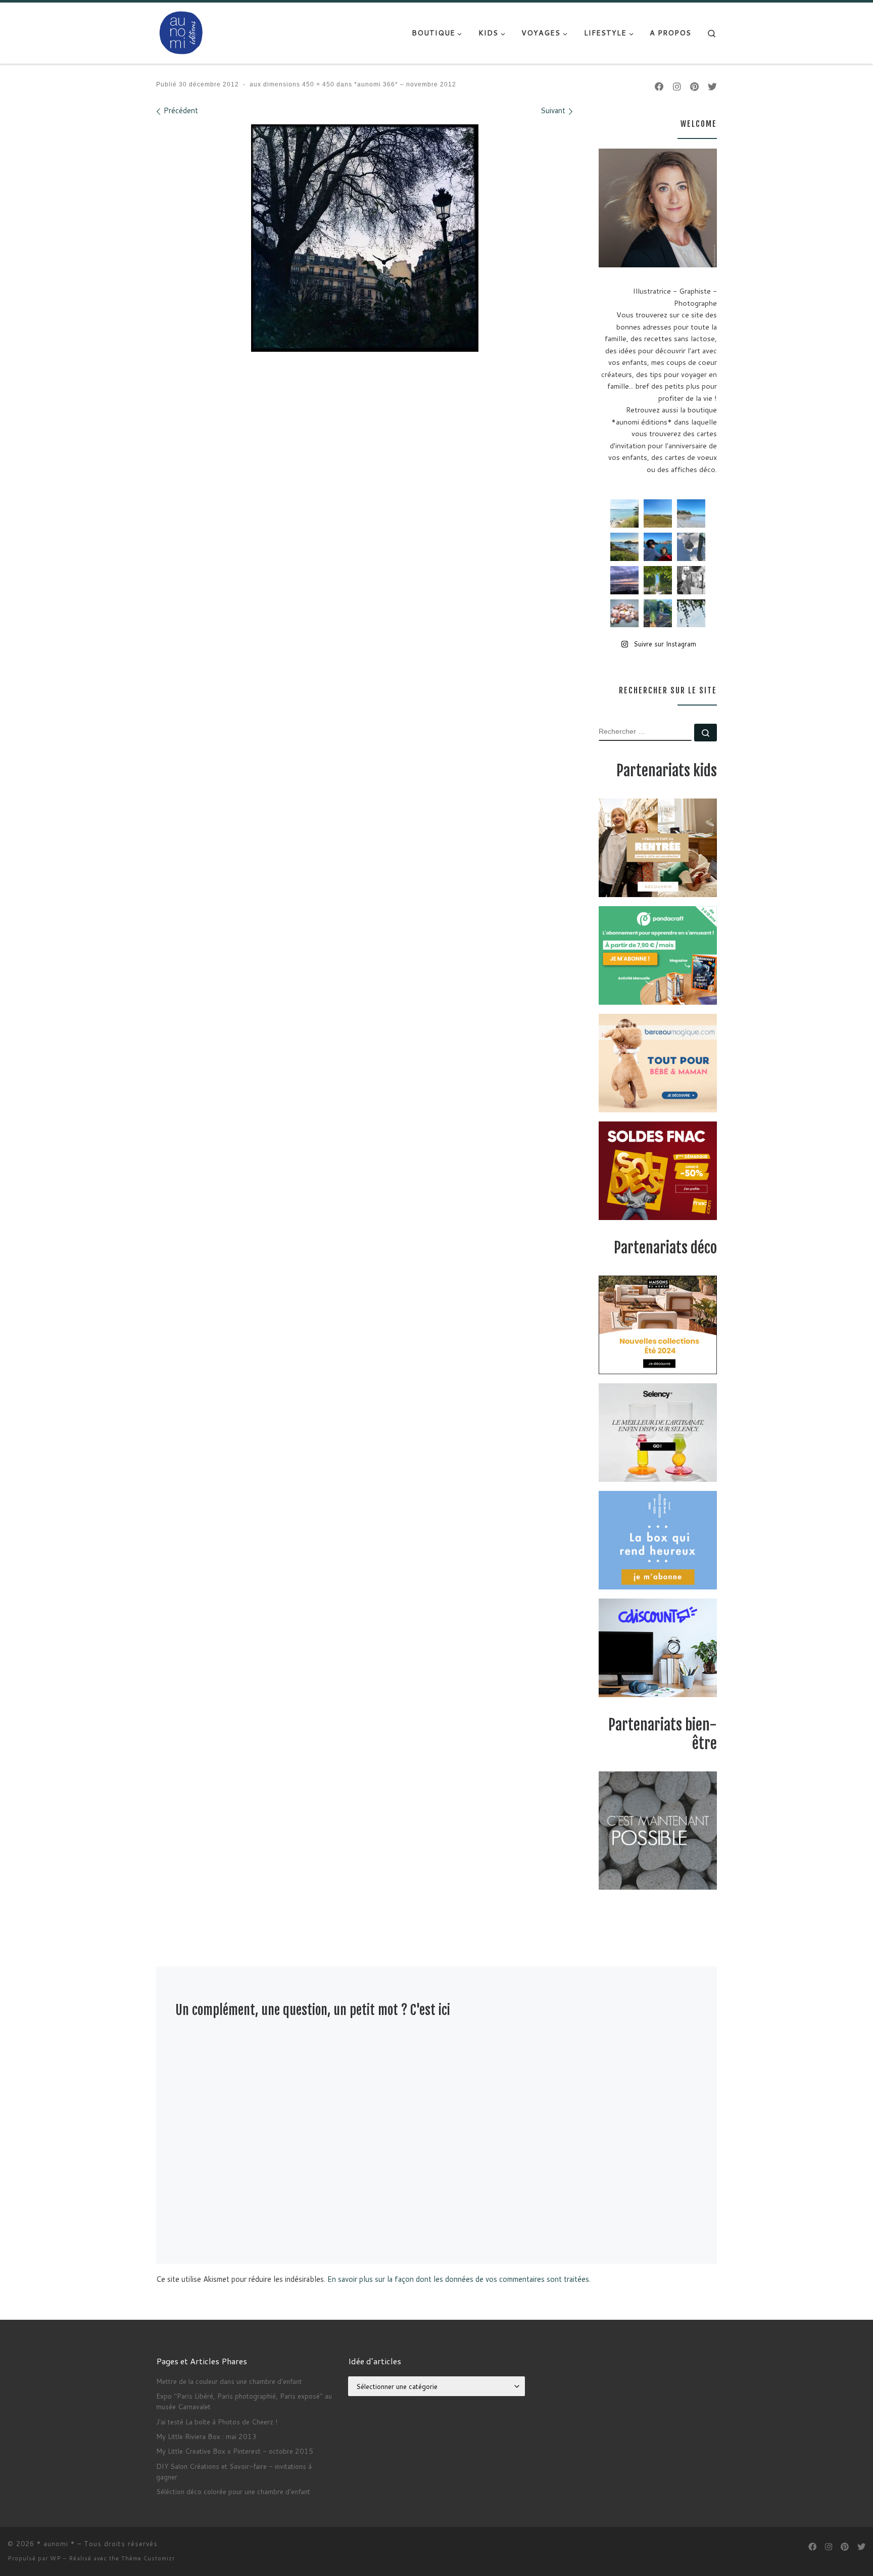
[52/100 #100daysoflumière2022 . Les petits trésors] (624, 614)
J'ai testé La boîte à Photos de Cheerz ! (217, 2422)
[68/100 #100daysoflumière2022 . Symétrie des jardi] (658, 580)
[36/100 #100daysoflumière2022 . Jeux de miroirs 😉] (658, 614)
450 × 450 (317, 84)
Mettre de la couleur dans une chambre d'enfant (229, 2381)
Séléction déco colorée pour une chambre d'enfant (233, 2491)
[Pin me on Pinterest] (694, 87)
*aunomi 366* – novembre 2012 (404, 84)
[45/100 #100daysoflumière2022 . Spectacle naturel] (624, 547)
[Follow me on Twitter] (712, 87)
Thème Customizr (148, 2558)
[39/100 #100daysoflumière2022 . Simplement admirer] (624, 580)
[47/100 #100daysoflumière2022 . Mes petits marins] (658, 547)
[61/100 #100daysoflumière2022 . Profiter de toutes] (658, 513)
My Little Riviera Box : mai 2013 (206, 2436)
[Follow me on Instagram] (677, 87)
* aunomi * (56, 2544)
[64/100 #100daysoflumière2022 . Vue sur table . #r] (691, 547)
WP (56, 2558)
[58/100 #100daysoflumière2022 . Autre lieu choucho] (691, 614)
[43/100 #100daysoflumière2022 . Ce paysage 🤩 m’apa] (691, 513)
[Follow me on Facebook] (659, 87)
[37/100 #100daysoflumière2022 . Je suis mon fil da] (624, 513)
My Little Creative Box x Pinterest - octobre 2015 (235, 2451)
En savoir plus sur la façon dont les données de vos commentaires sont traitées (458, 2279)
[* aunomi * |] (181, 32)
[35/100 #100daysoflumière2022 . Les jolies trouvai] (691, 580)
